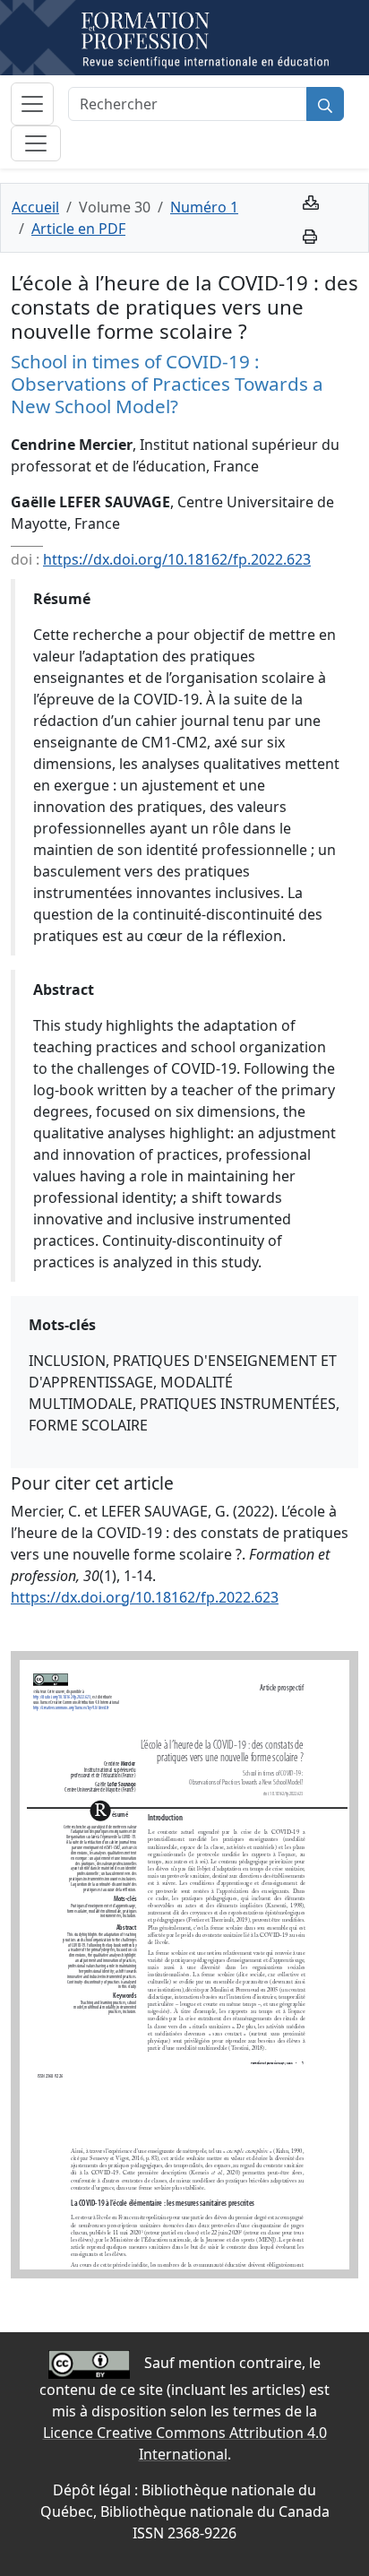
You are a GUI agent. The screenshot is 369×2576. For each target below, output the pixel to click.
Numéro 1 (204, 207)
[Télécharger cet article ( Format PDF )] (311, 201)
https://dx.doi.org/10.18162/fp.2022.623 (177, 559)
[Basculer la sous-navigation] (36, 143)
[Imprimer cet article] (310, 235)
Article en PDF (78, 229)
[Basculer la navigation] (32, 104)
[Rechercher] (325, 104)
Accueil (35, 207)
